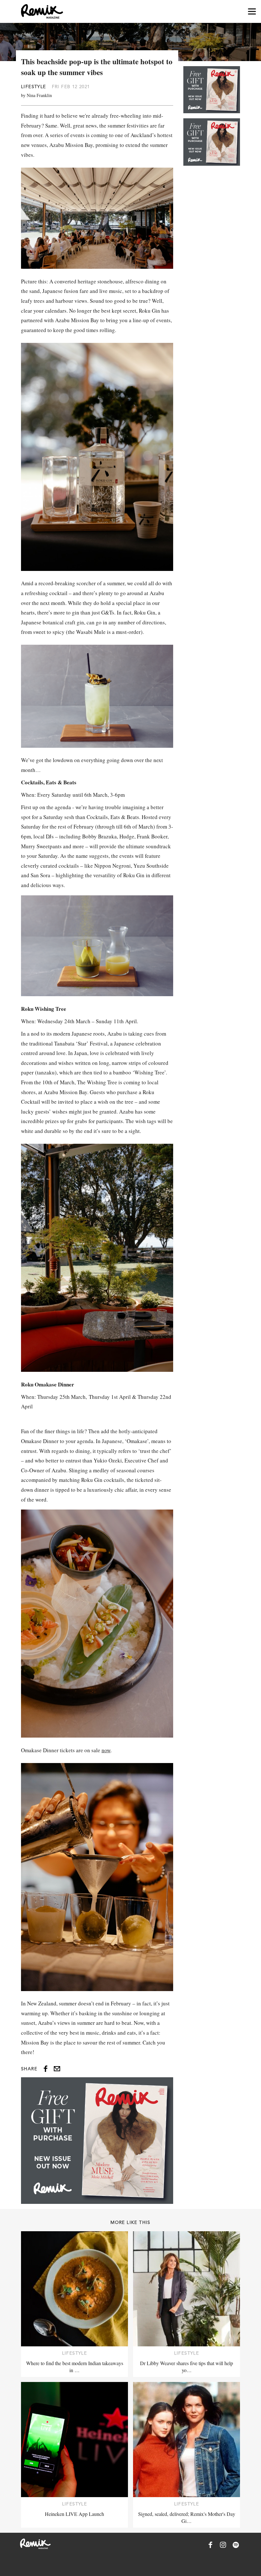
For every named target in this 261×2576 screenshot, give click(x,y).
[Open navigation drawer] (252, 12)
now (106, 1750)
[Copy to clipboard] (57, 2069)
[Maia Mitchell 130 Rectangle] (97, 2141)
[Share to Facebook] (46, 2069)
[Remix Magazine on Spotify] (236, 2545)
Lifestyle (34, 87)
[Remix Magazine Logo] (42, 11)
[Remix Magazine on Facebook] (210, 2545)
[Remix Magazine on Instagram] (223, 2545)
